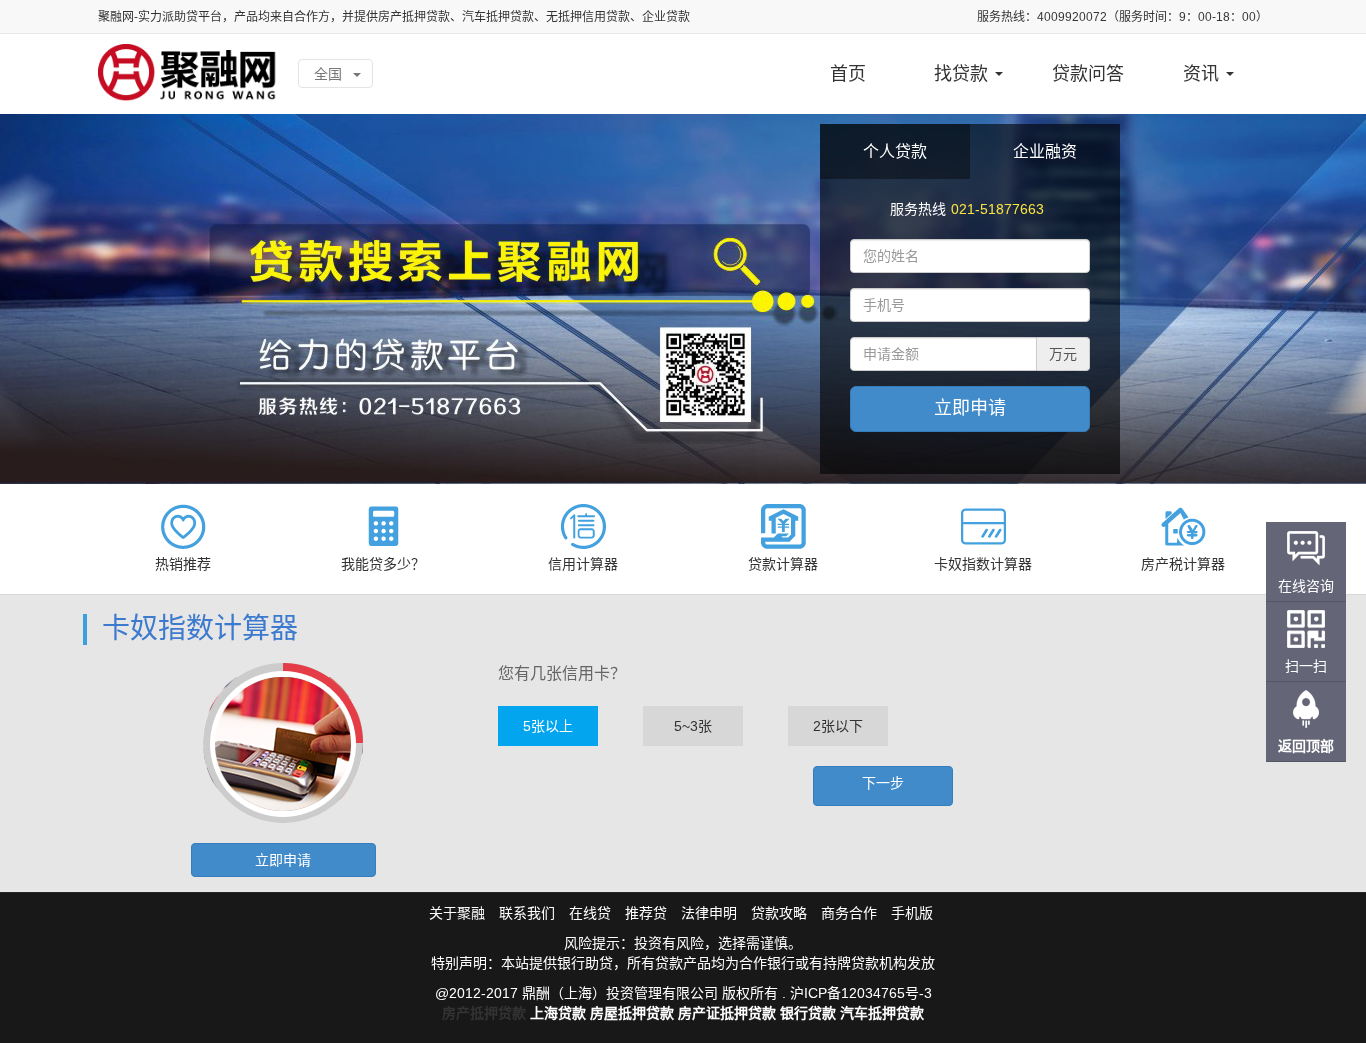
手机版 (912, 913)
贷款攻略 (779, 913)
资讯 (1203, 74)
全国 (330, 74)
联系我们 (527, 913)
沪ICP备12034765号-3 (861, 993)
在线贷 (590, 913)
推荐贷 (646, 913)
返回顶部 (1306, 746)
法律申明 (709, 913)
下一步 (883, 783)
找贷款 (963, 74)
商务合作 (849, 913)
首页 (848, 74)
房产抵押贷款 (484, 1013)
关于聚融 (457, 913)
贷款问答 (1088, 74)
